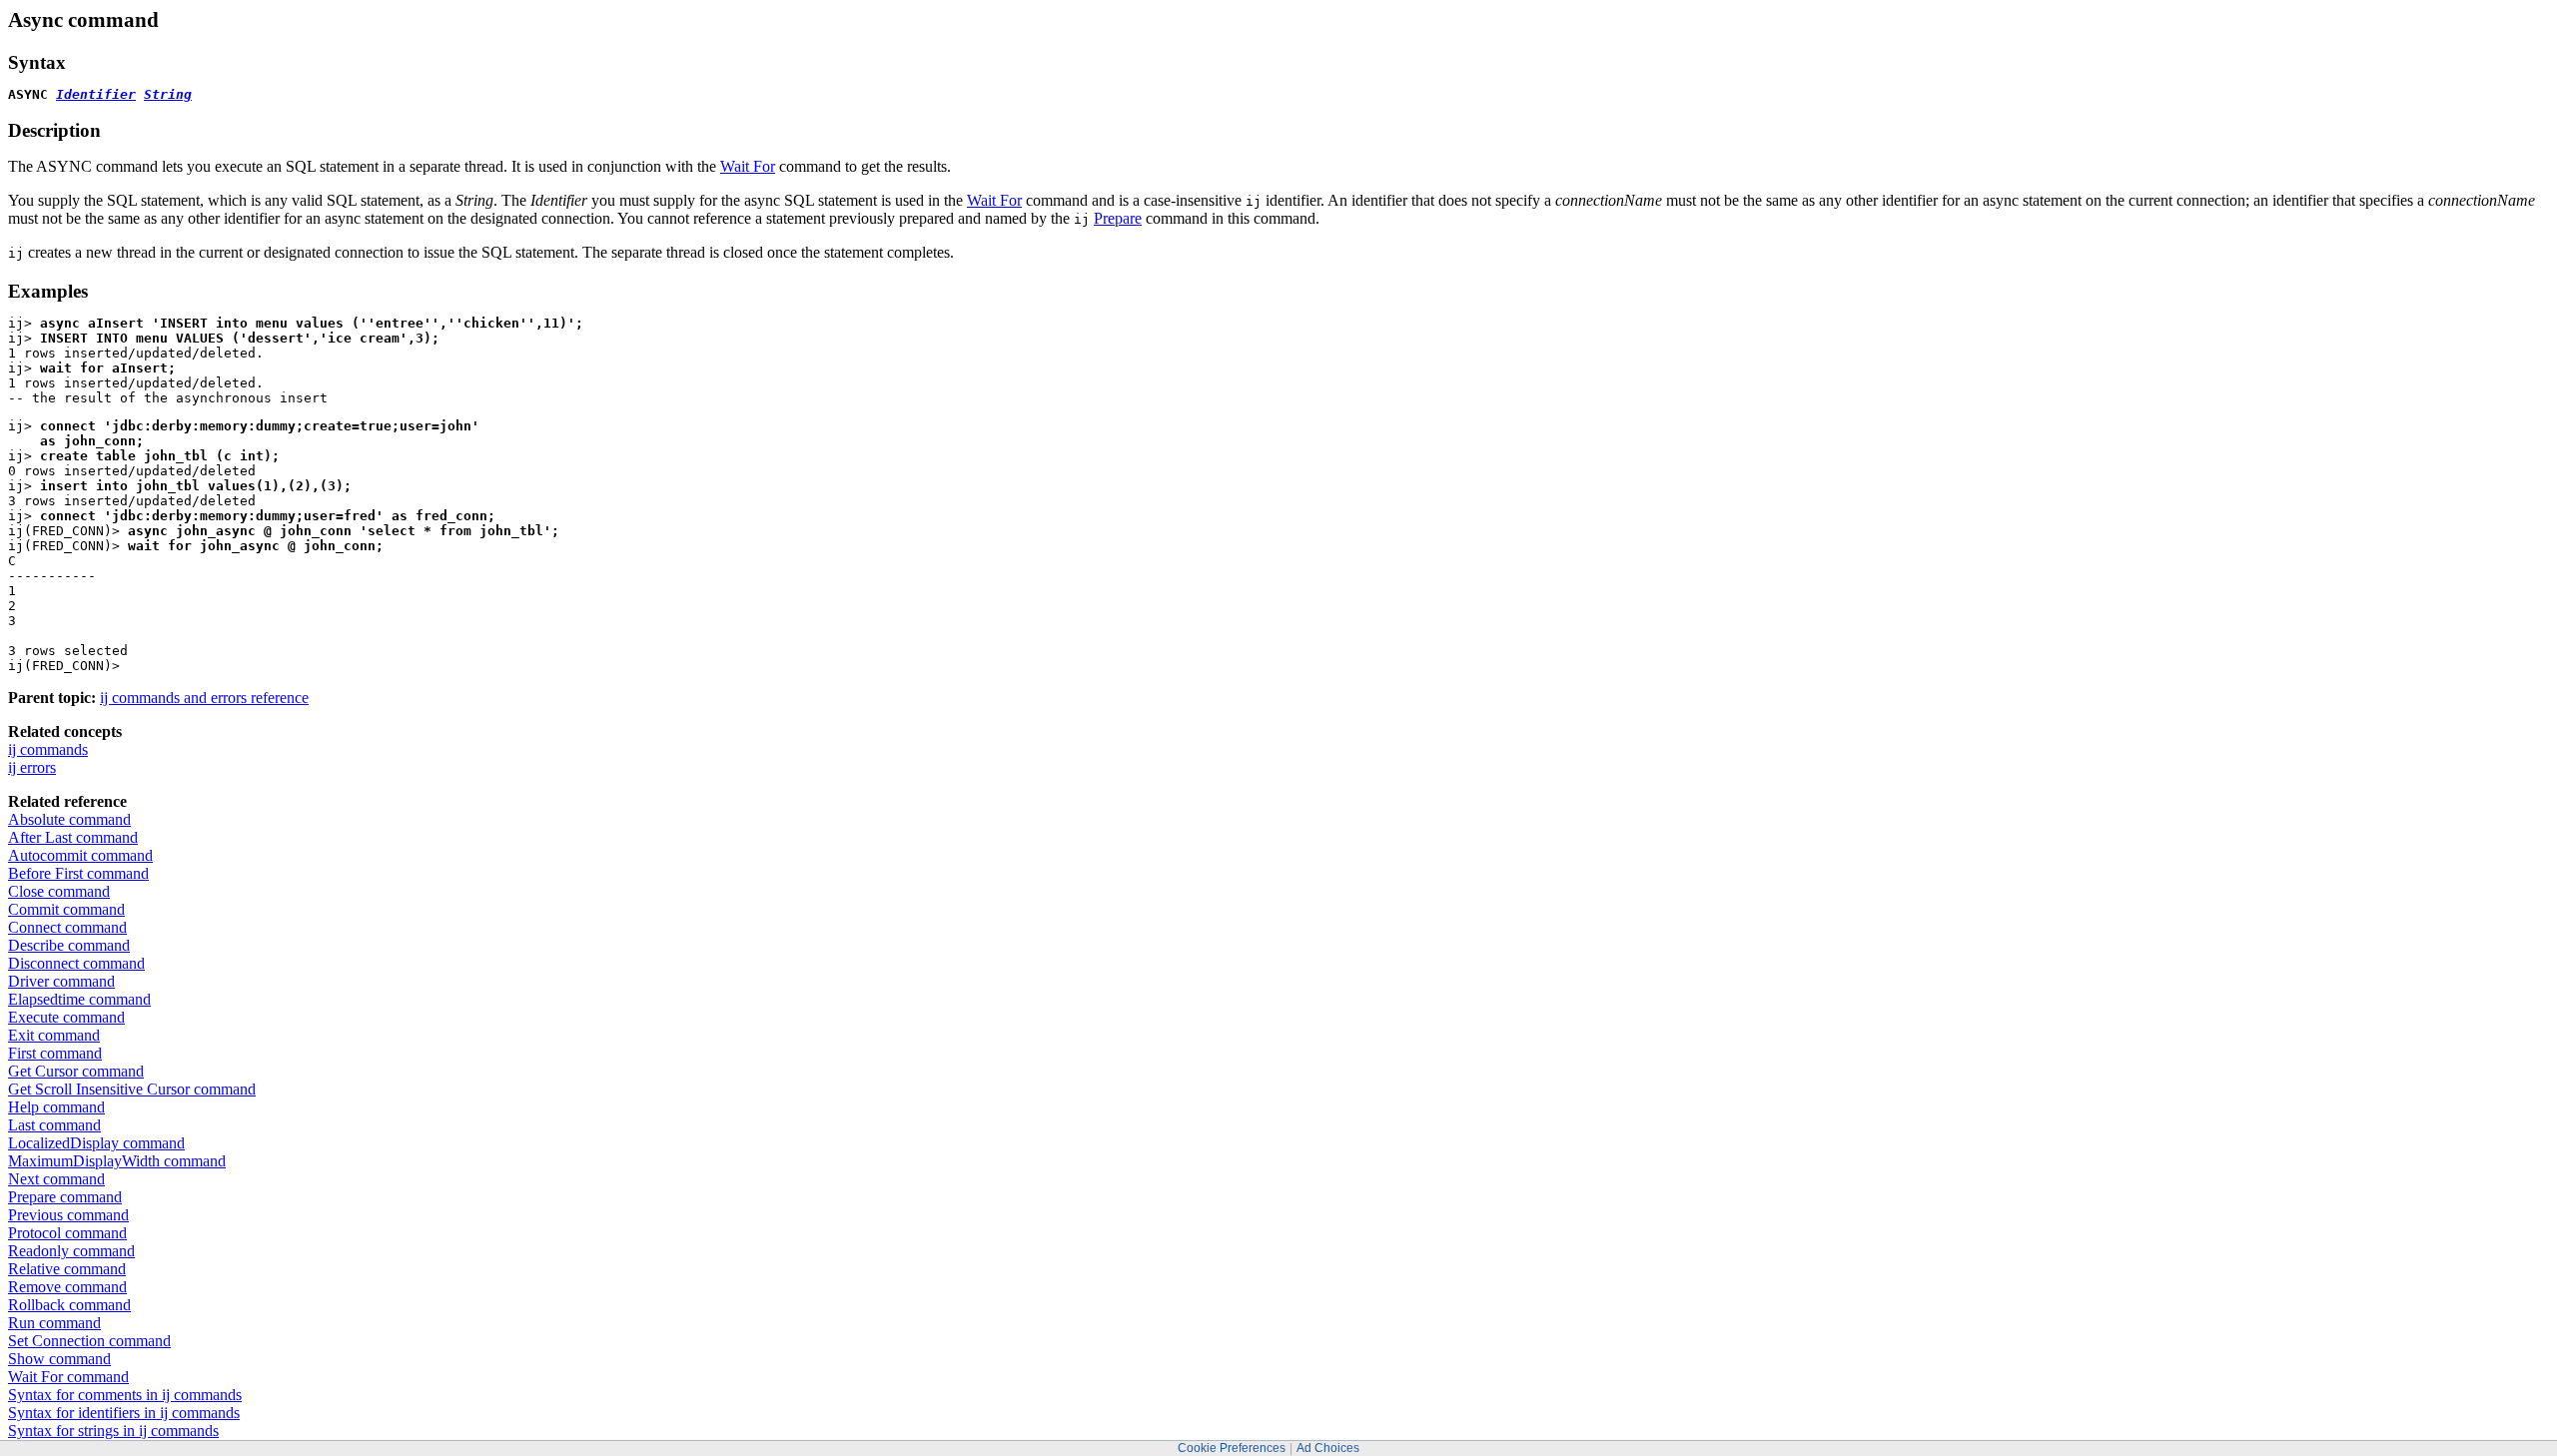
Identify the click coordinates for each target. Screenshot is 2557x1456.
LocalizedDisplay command (96, 1143)
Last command (54, 1125)
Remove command (67, 1287)
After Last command (73, 837)
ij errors (32, 767)
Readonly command (71, 1251)
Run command (54, 1323)
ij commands (48, 749)
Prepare (1118, 218)
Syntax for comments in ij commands (125, 1395)
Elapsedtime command (79, 999)
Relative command (67, 1269)
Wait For (748, 166)
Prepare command (65, 1197)
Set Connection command (89, 1341)
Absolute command (69, 819)
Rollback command (69, 1305)
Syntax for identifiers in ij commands (124, 1413)
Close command (59, 891)
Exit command (54, 1035)
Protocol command (67, 1233)
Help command (56, 1107)
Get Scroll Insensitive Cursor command (132, 1089)
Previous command (68, 1215)
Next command (56, 1179)
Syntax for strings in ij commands (113, 1431)
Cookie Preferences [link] (1232, 1448)
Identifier (96, 94)
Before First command (78, 873)
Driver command (61, 981)
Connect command (67, 927)
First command (55, 1053)
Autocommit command (80, 855)
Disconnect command (76, 963)
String (168, 94)
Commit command (66, 909)
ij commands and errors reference (204, 698)
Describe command (69, 945)
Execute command (66, 1017)
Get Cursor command (76, 1071)
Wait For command (68, 1377)
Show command (59, 1359)
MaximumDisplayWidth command (117, 1161)
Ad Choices (1328, 1448)
